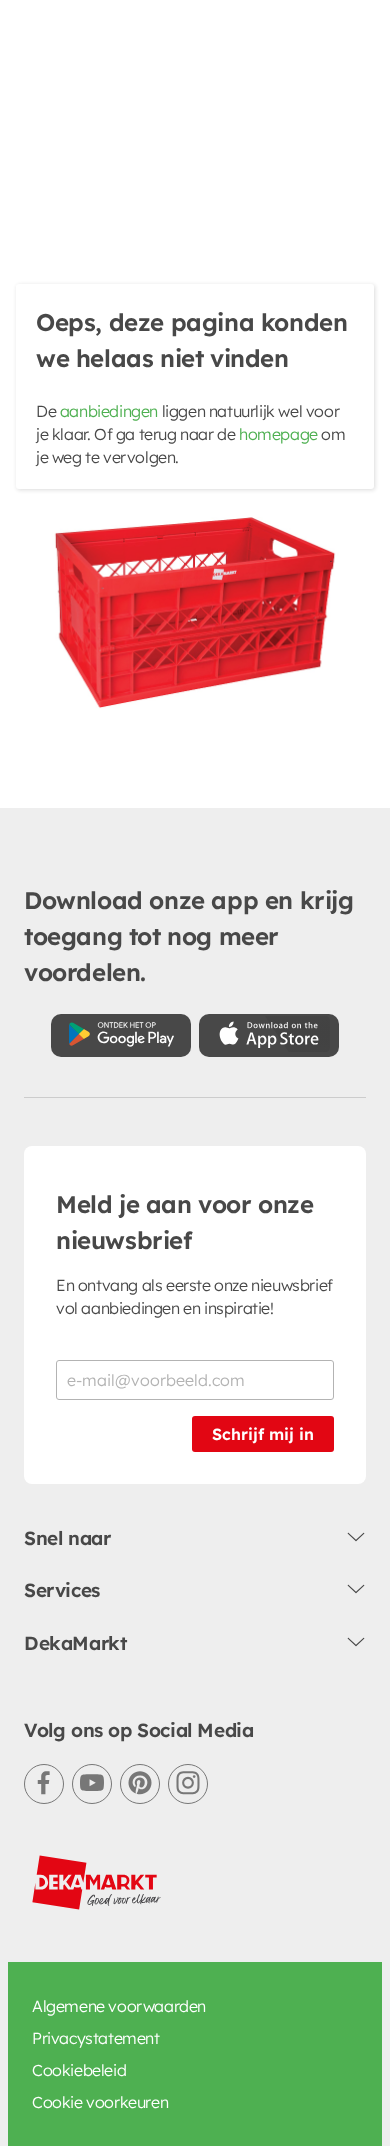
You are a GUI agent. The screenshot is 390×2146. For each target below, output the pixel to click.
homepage (278, 434)
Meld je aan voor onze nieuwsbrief (185, 1222)
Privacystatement (96, 2038)
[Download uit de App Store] (269, 1035)
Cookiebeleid (79, 2070)
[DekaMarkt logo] (97, 1883)
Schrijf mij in (263, 1434)
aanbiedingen (109, 411)
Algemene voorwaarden (119, 2006)
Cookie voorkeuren (100, 2102)
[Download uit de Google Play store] (121, 1035)
